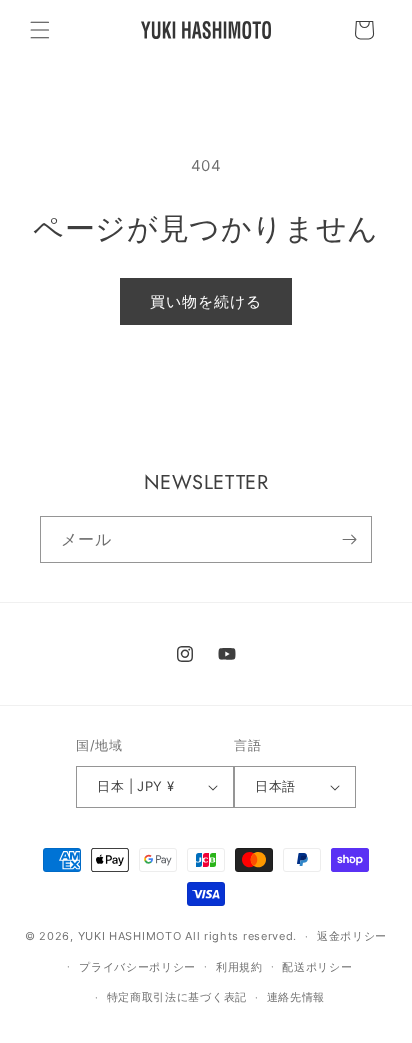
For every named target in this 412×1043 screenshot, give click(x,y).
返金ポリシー (352, 936)
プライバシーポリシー (137, 967)
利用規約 (239, 967)
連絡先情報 (296, 997)
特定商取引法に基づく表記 (177, 997)
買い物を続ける (206, 301)
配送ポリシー (317, 967)
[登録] (349, 539)
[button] (40, 30)
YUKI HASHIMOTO (130, 936)
